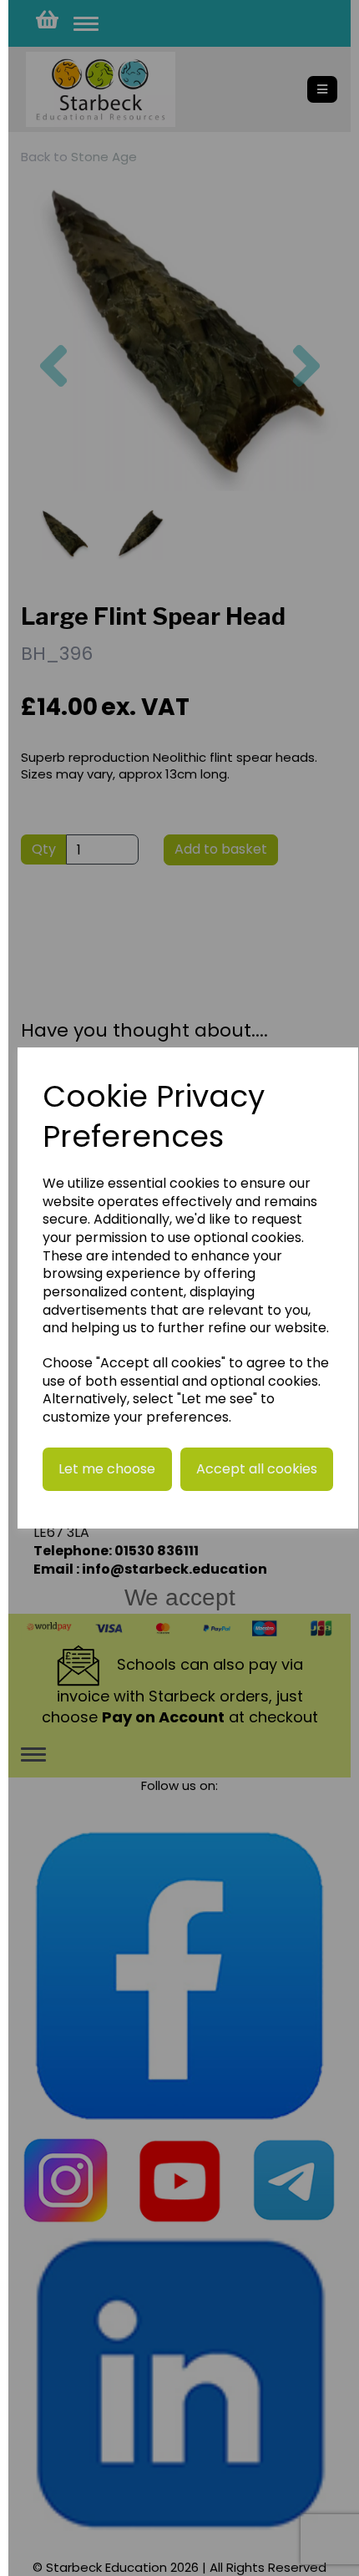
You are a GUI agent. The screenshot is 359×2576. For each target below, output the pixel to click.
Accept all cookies (257, 1469)
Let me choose (107, 1469)
